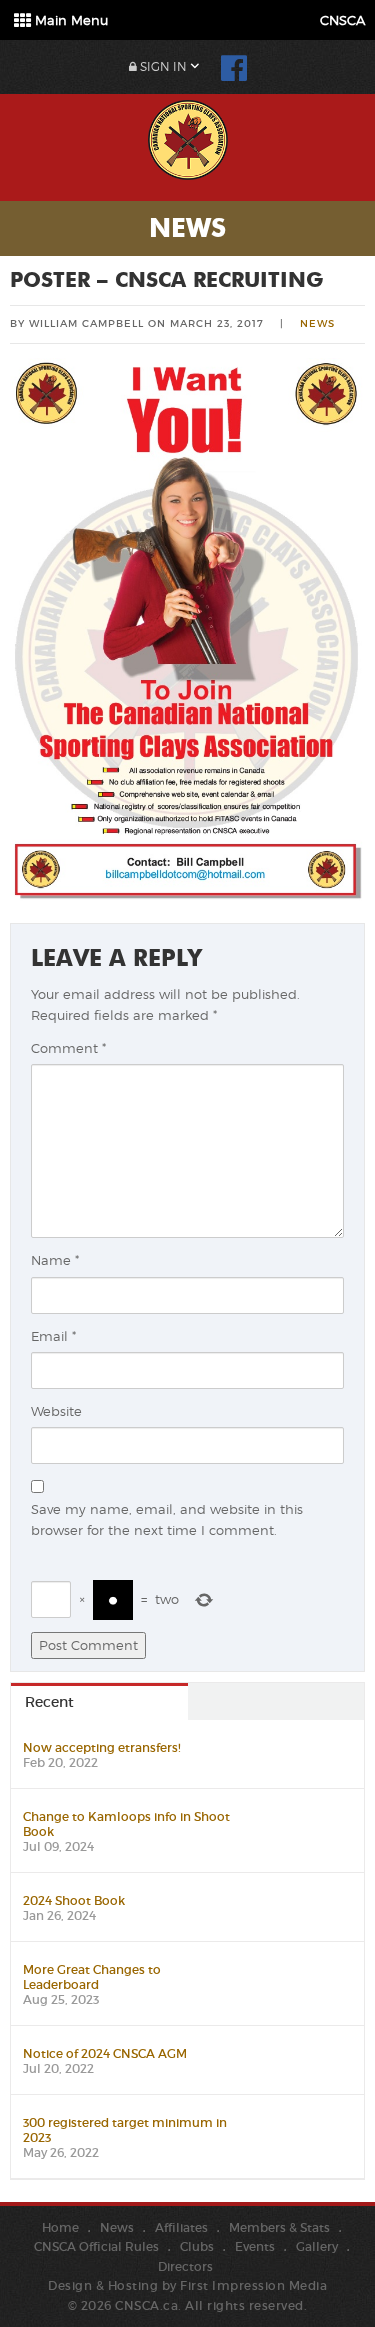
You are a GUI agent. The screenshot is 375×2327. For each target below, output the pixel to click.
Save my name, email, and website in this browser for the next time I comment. (167, 1519)
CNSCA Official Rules (96, 2246)
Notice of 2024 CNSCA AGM (105, 2053)
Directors (185, 2266)
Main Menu (69, 20)
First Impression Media (253, 2285)
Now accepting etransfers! (102, 1747)
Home (60, 2227)
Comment (68, 1048)
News (317, 323)
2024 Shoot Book (74, 1900)
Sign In (162, 66)
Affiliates (181, 2227)
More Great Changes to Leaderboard (92, 1977)
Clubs (197, 2246)
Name (55, 1260)
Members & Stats (279, 2227)
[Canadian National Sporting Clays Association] (188, 137)
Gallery (317, 2246)
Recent (49, 1702)
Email (53, 1336)
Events (255, 2246)
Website (56, 1411)
